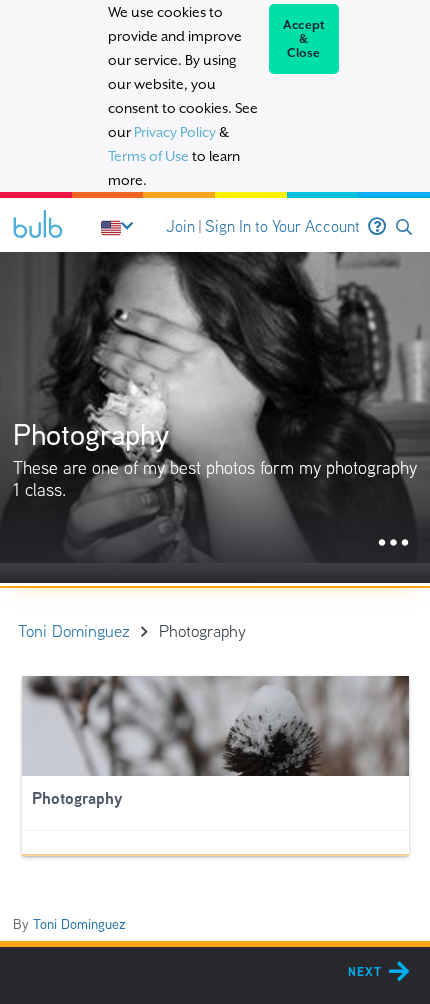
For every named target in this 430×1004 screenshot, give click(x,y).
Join (180, 226)
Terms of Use (148, 156)
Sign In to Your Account (282, 226)
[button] (404, 227)
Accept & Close (304, 39)
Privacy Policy (175, 132)
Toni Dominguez (79, 924)
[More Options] (393, 543)
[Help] (377, 227)
